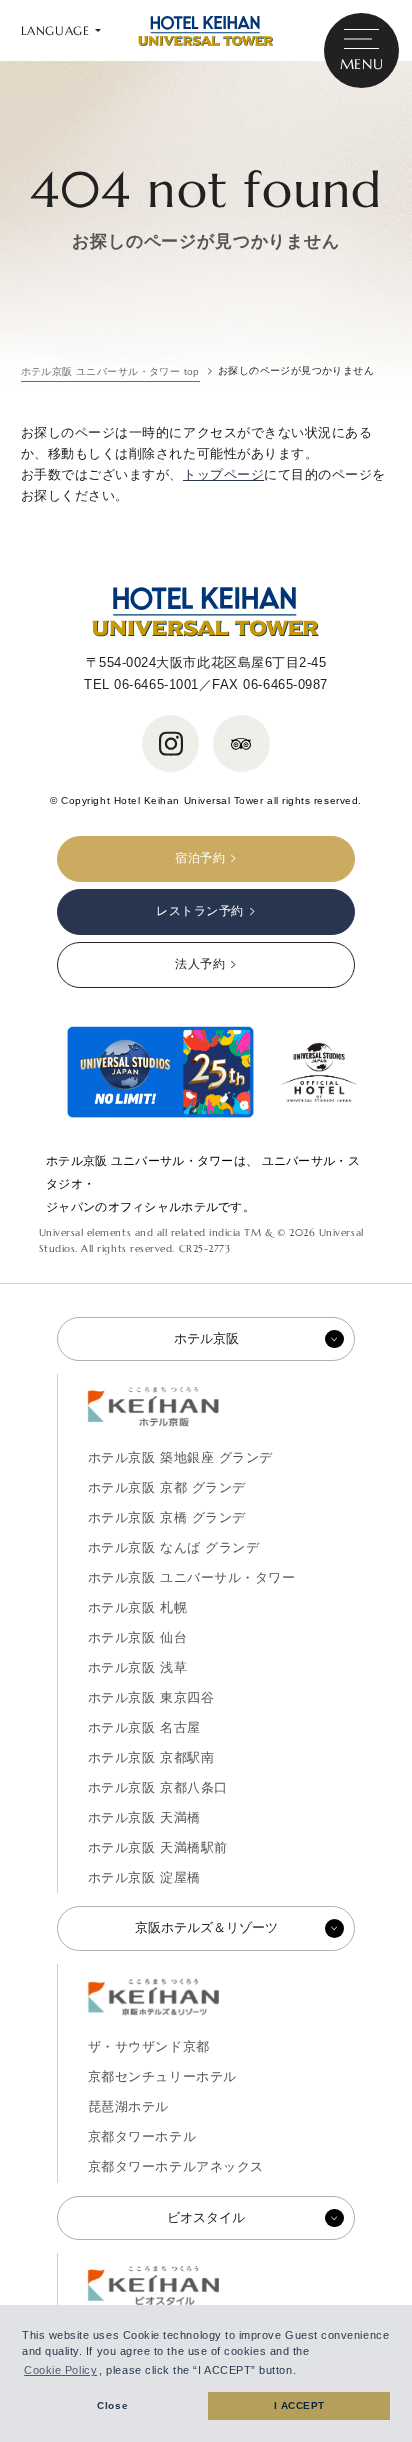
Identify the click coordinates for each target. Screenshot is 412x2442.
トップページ (223, 474)
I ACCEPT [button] (299, 2405)
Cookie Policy (60, 2370)
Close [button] (112, 2405)
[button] (302, 2372)
